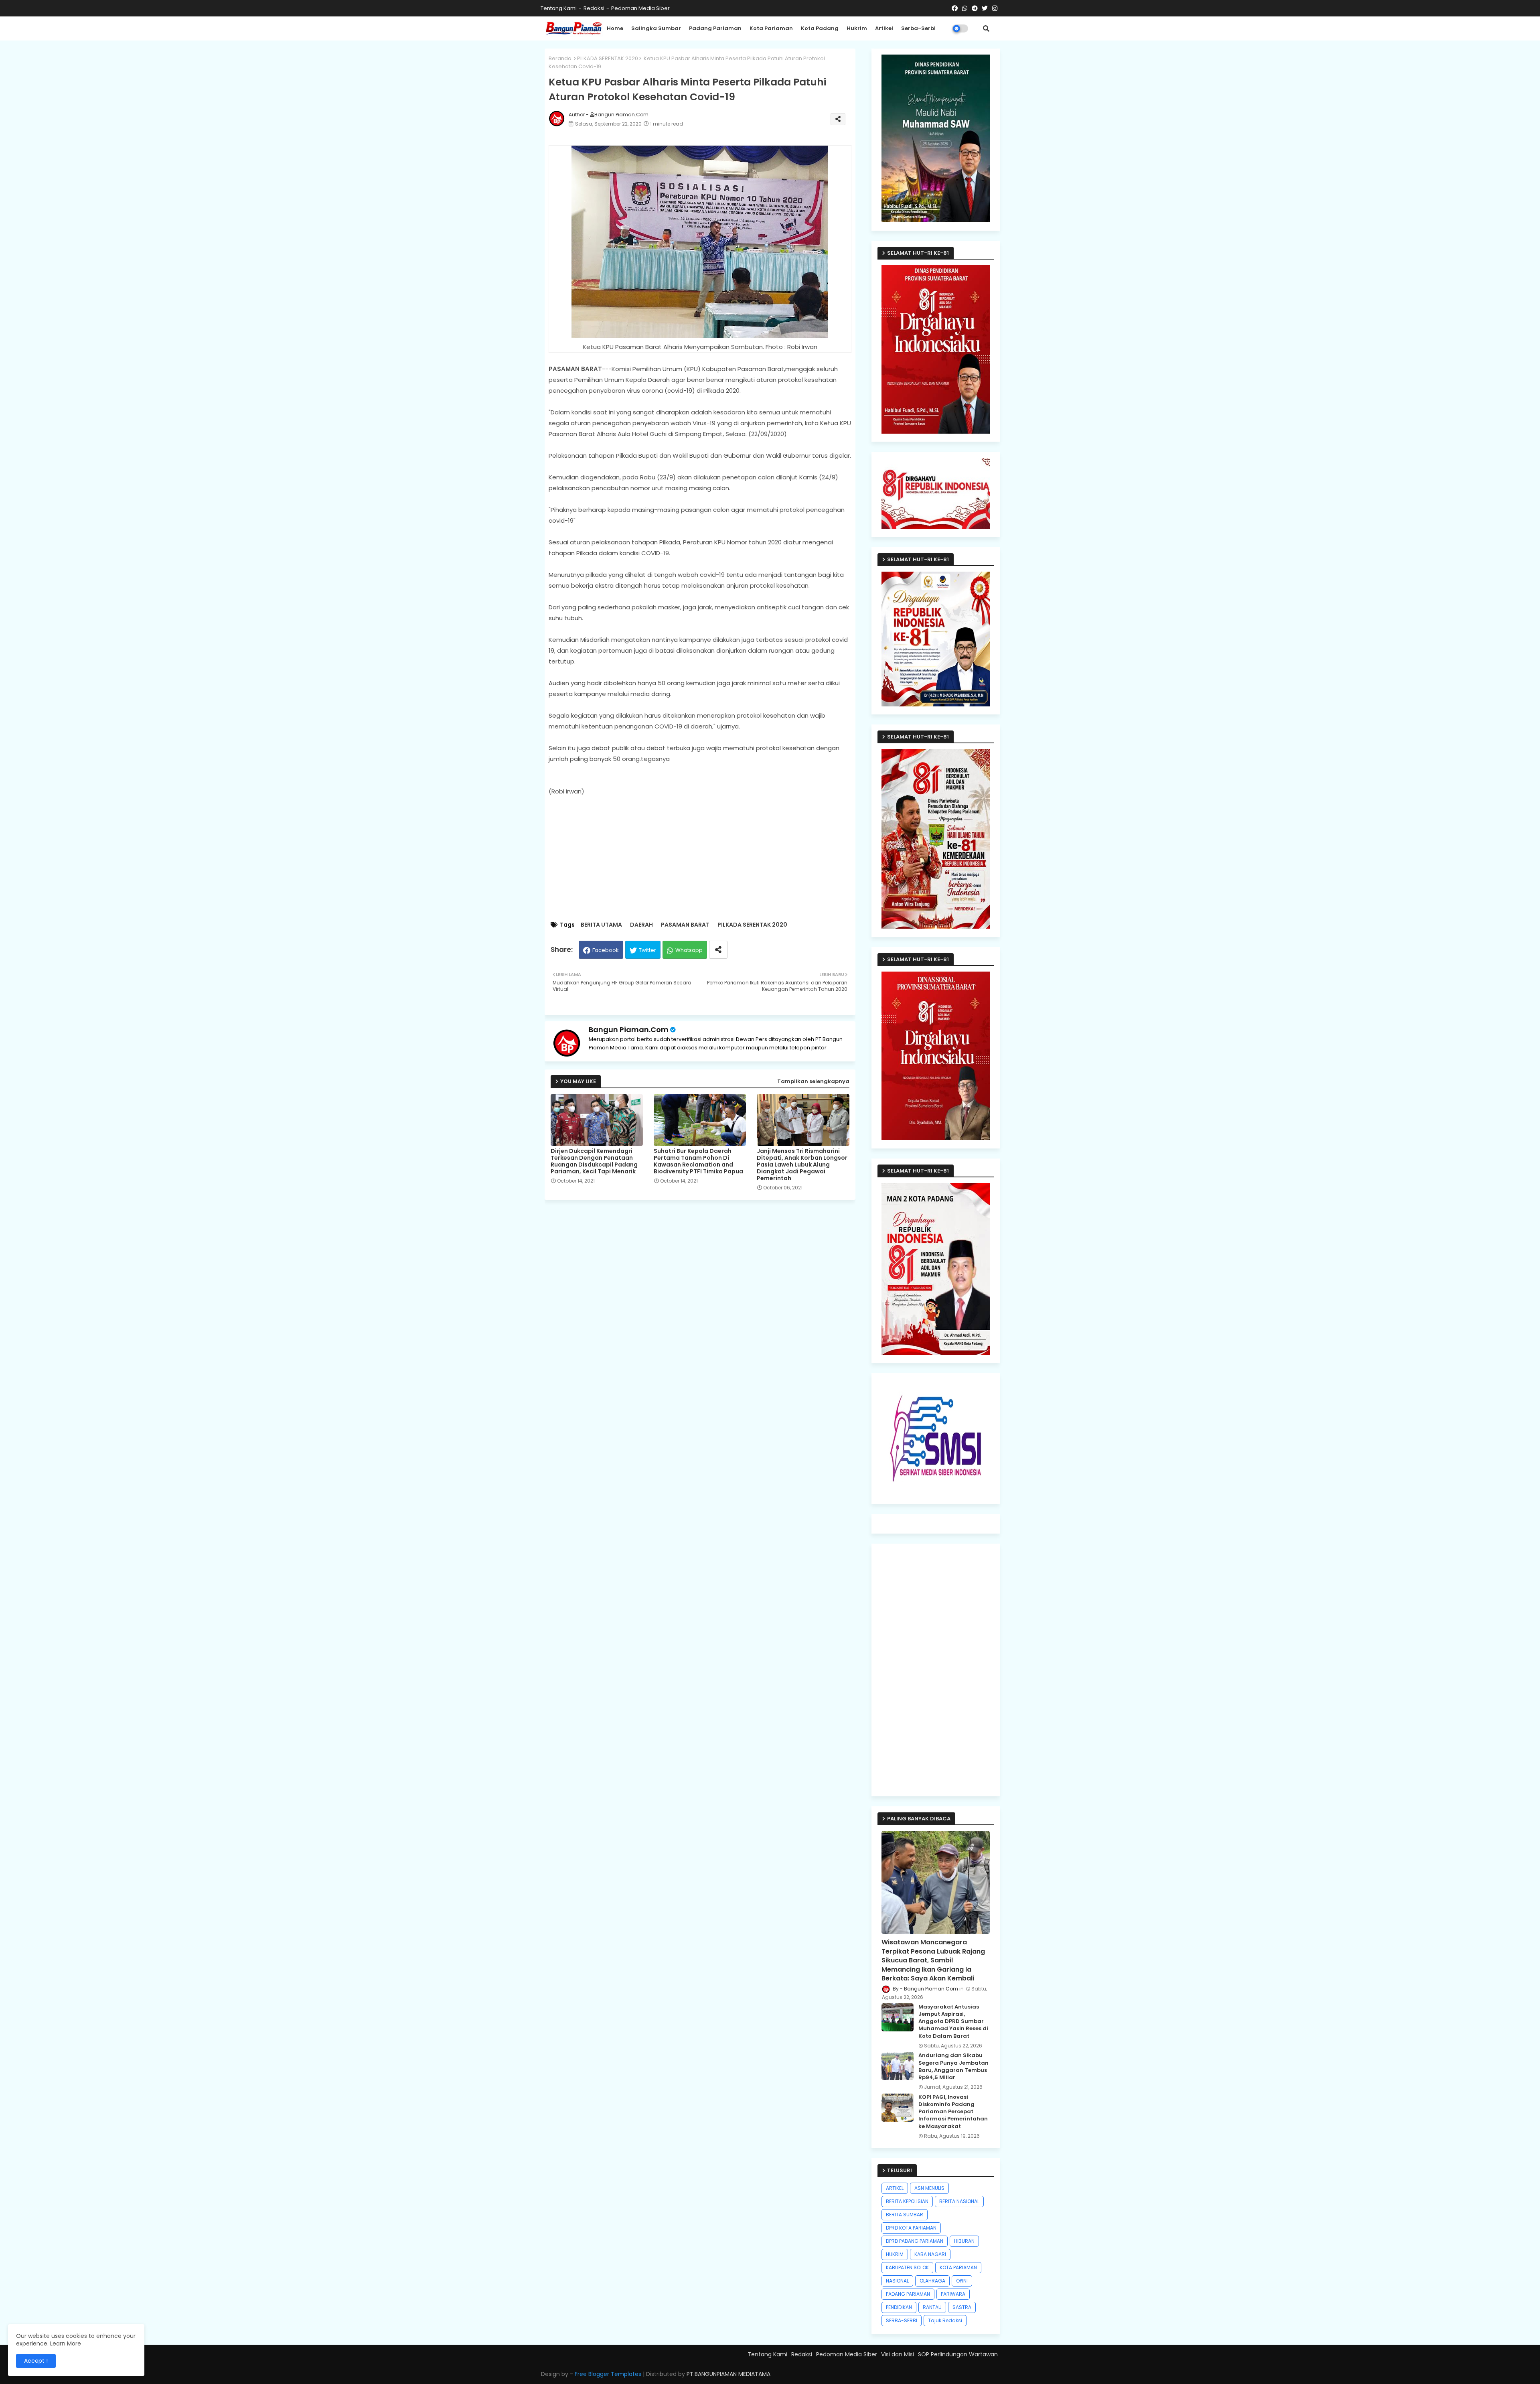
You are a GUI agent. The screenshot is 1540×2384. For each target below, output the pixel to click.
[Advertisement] (708, 859)
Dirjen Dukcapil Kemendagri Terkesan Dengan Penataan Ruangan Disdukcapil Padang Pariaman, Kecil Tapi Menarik (594, 1161)
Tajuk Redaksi (945, 2320)
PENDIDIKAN (899, 2307)
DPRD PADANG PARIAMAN (915, 2241)
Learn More (66, 2343)
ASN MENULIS (929, 2188)
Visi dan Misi (898, 2354)
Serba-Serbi (918, 28)
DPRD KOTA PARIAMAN (911, 2228)
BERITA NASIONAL (959, 2201)
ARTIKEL (895, 2188)
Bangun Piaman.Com (629, 1030)
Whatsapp (689, 950)
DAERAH (641, 925)
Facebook (606, 950)
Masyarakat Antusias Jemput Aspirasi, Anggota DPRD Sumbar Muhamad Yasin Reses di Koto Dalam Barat (953, 2022)
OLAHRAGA (932, 2281)
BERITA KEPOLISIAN (907, 2201)
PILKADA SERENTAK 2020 (608, 58)
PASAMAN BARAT (685, 925)
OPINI (962, 2281)
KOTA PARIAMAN (958, 2267)
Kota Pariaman (771, 28)
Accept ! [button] (36, 2361)
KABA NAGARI (930, 2254)
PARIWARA (953, 2294)
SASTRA (962, 2307)
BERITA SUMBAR (905, 2215)
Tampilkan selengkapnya (813, 1081)
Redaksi (594, 8)
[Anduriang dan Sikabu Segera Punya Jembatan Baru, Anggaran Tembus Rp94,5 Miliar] (898, 2066)
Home (615, 28)
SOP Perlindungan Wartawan (958, 2354)
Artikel (884, 28)
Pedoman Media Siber (640, 8)
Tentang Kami (559, 8)
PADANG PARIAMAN (908, 2294)
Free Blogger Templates (608, 2374)
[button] (986, 28)
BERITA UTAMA (601, 925)
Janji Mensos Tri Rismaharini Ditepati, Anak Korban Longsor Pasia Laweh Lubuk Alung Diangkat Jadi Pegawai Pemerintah (802, 1165)
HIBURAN (964, 2241)
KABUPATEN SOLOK (907, 2267)
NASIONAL (897, 2281)
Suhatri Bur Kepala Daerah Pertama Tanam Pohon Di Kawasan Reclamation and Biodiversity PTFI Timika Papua (698, 1161)
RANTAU (932, 2307)
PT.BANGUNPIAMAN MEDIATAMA (728, 2374)
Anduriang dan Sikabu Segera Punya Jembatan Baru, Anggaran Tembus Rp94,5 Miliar (953, 2066)
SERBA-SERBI (902, 2320)
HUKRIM (895, 2254)
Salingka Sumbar (656, 28)
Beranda (560, 58)
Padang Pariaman (715, 28)
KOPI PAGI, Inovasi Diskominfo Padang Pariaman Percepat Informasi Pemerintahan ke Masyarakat (953, 2112)
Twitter (647, 950)
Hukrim (857, 28)
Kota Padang (820, 28)
